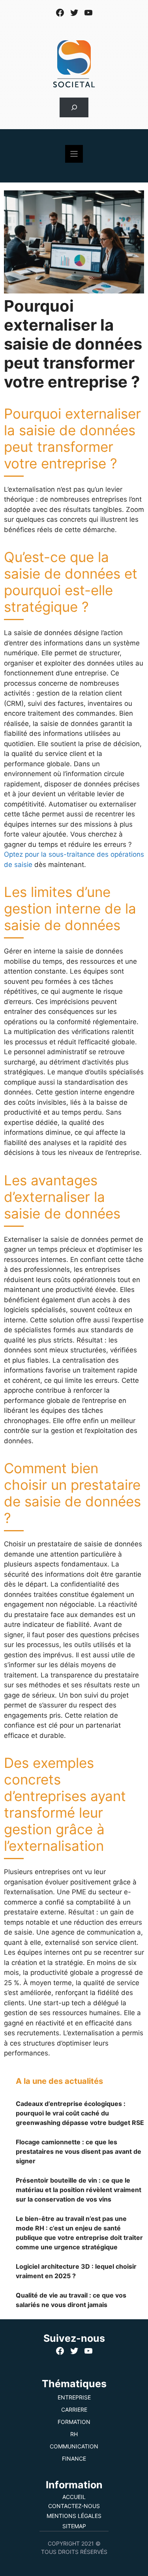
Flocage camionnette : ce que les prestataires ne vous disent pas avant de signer (79, 2151)
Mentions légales (74, 2516)
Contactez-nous (74, 2506)
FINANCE (74, 2458)
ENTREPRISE (74, 2397)
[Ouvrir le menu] (74, 154)
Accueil (74, 2497)
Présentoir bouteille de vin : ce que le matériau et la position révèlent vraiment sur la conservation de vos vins (79, 2190)
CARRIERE (74, 2410)
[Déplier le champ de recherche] (74, 108)
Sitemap (74, 2526)
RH (74, 2434)
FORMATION (74, 2422)
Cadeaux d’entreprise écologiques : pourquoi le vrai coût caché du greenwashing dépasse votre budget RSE (80, 2113)
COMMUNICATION (74, 2446)
